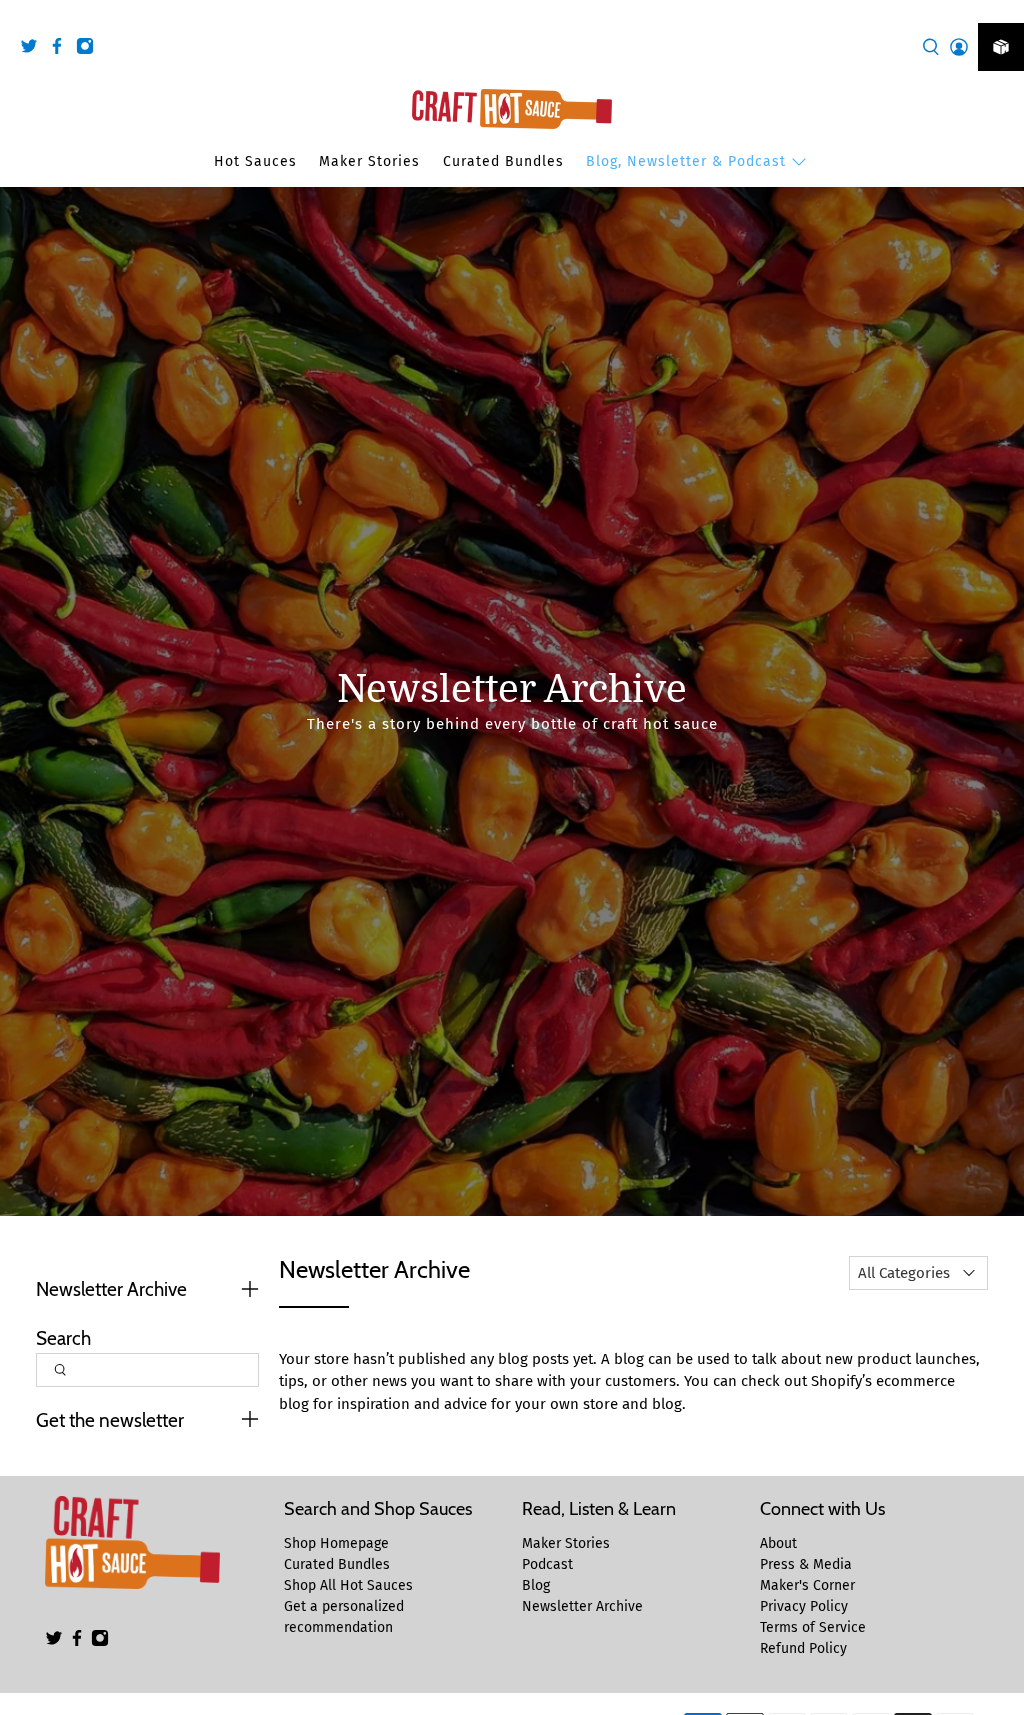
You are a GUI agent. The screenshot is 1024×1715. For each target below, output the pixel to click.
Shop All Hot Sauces (348, 1585)
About (778, 1543)
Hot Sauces (255, 161)
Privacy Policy (804, 1606)
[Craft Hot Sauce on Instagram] (90, 49)
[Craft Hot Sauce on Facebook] (62, 49)
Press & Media (806, 1564)
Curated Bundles (503, 161)
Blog (536, 1585)
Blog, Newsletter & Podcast (686, 161)
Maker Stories (369, 161)
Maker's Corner (807, 1585)
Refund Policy (803, 1648)
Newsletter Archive (582, 1606)
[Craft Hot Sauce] (512, 109)
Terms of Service (813, 1627)
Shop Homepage (336, 1543)
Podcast (547, 1564)
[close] (1004, 11)
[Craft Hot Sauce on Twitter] (34, 49)
